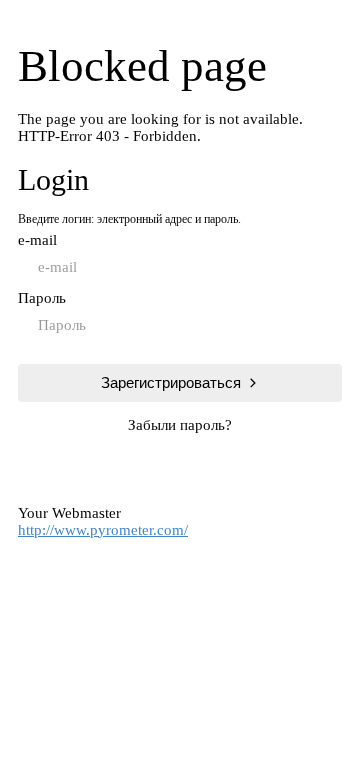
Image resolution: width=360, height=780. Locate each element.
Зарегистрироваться (171, 382)
